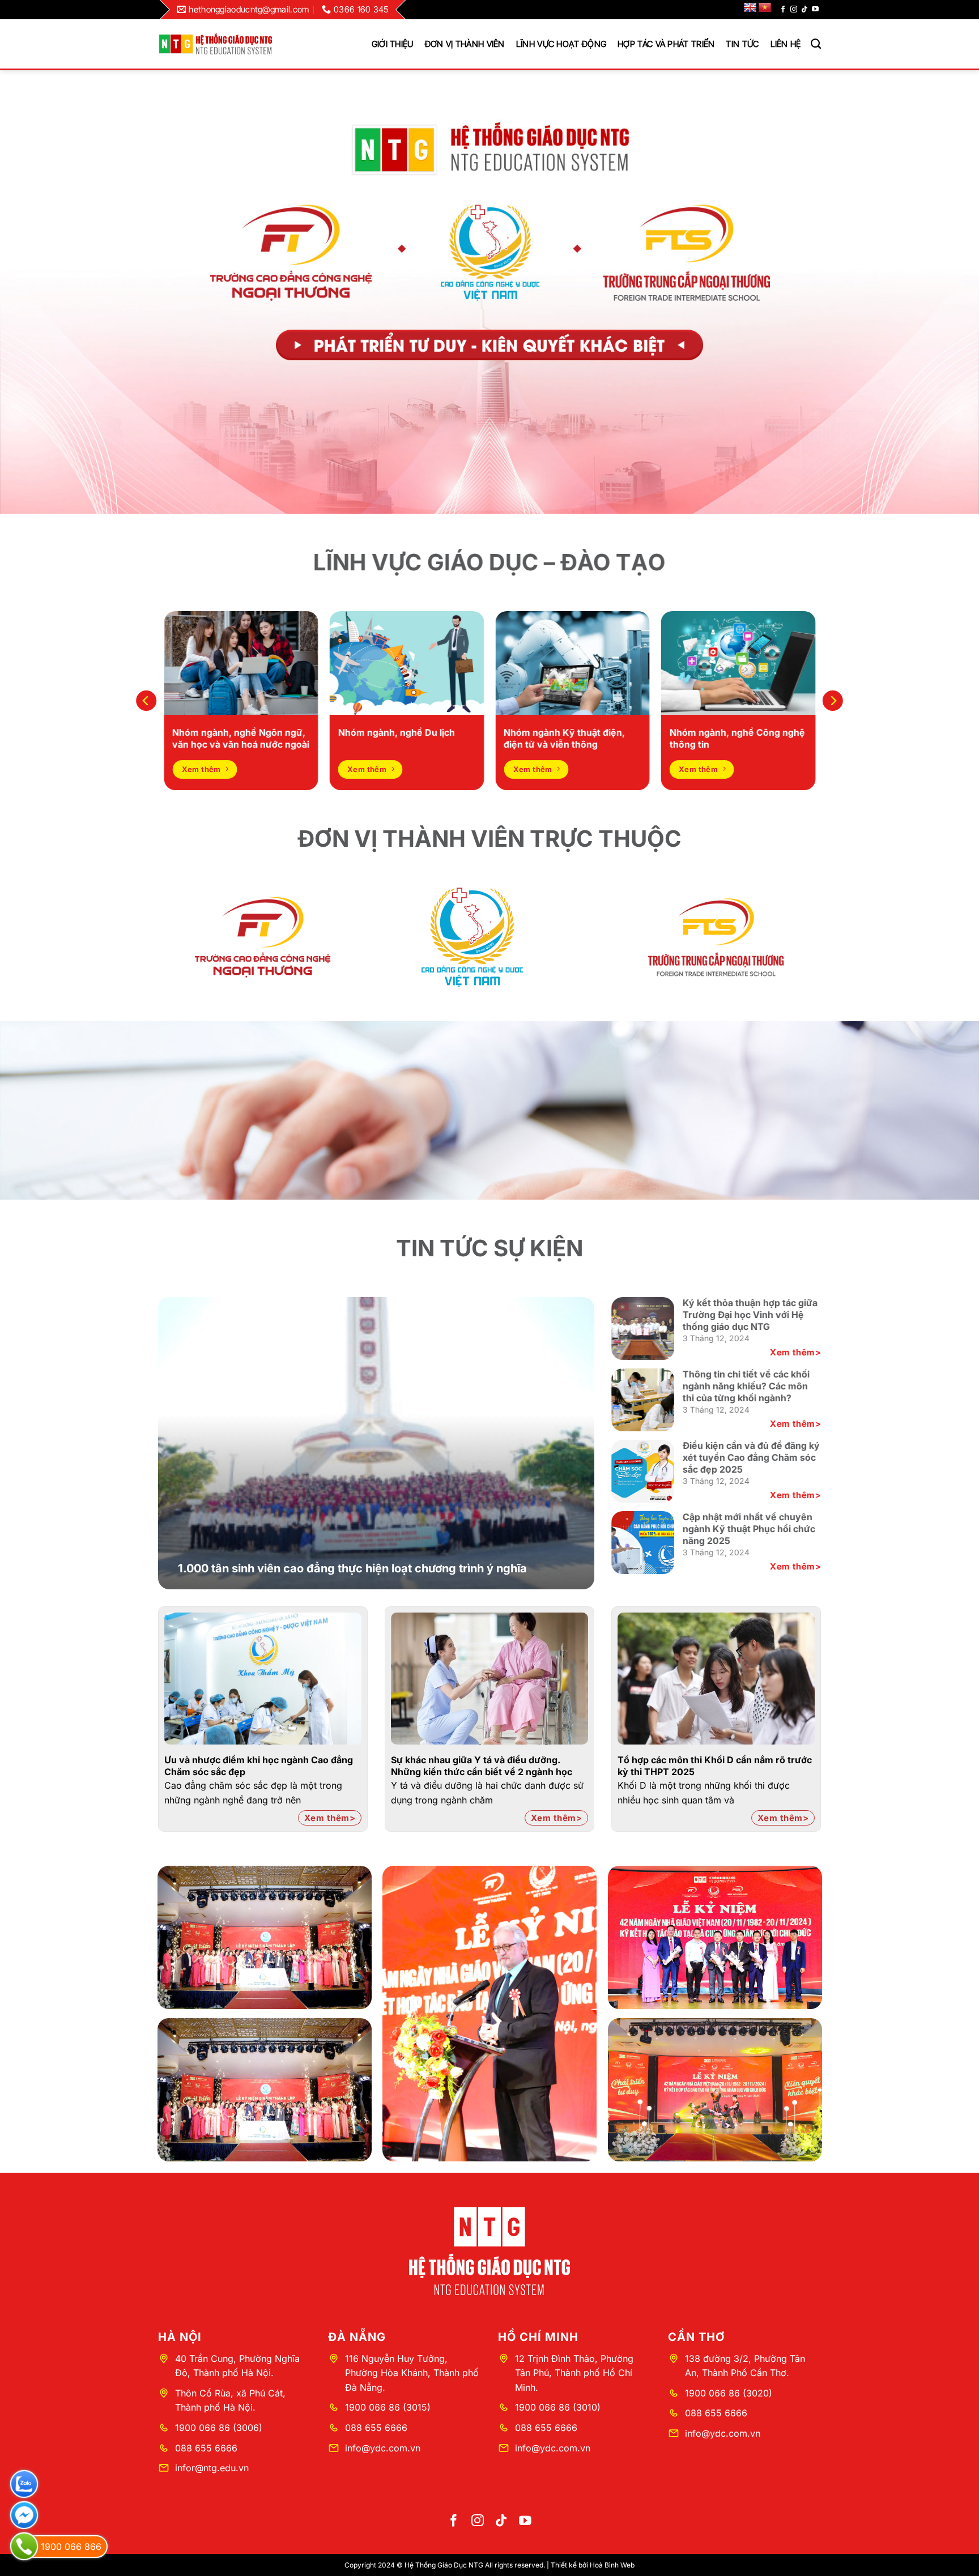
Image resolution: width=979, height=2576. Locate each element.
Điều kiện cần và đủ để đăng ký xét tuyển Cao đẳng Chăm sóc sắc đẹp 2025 (751, 1457)
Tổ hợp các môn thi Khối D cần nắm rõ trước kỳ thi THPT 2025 (715, 1766)
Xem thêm (793, 1352)
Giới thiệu (393, 44)
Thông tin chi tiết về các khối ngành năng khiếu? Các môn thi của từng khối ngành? (746, 1386)
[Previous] (146, 700)
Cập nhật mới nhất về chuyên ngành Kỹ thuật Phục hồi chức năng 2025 (749, 1529)
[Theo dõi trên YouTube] (815, 10)
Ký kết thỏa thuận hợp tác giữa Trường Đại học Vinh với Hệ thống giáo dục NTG (750, 1315)
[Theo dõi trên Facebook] (783, 10)
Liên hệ (786, 44)
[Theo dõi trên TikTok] (805, 10)
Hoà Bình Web (612, 2565)
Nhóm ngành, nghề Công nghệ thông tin (737, 738)
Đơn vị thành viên (465, 44)
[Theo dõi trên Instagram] (794, 10)
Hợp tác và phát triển (666, 44)
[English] (750, 8)
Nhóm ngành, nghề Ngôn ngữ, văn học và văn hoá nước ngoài (241, 738)
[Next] (833, 700)
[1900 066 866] (24, 2546)
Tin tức (742, 44)
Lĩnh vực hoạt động (561, 44)
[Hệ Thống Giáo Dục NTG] (215, 44)
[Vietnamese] (765, 8)
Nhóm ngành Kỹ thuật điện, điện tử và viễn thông (564, 738)
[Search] (816, 44)
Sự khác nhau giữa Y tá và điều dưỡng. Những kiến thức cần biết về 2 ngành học (482, 1766)
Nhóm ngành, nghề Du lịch (397, 732)
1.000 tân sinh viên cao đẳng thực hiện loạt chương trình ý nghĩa (352, 1568)
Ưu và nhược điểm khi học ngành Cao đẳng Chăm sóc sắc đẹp (259, 1766)
